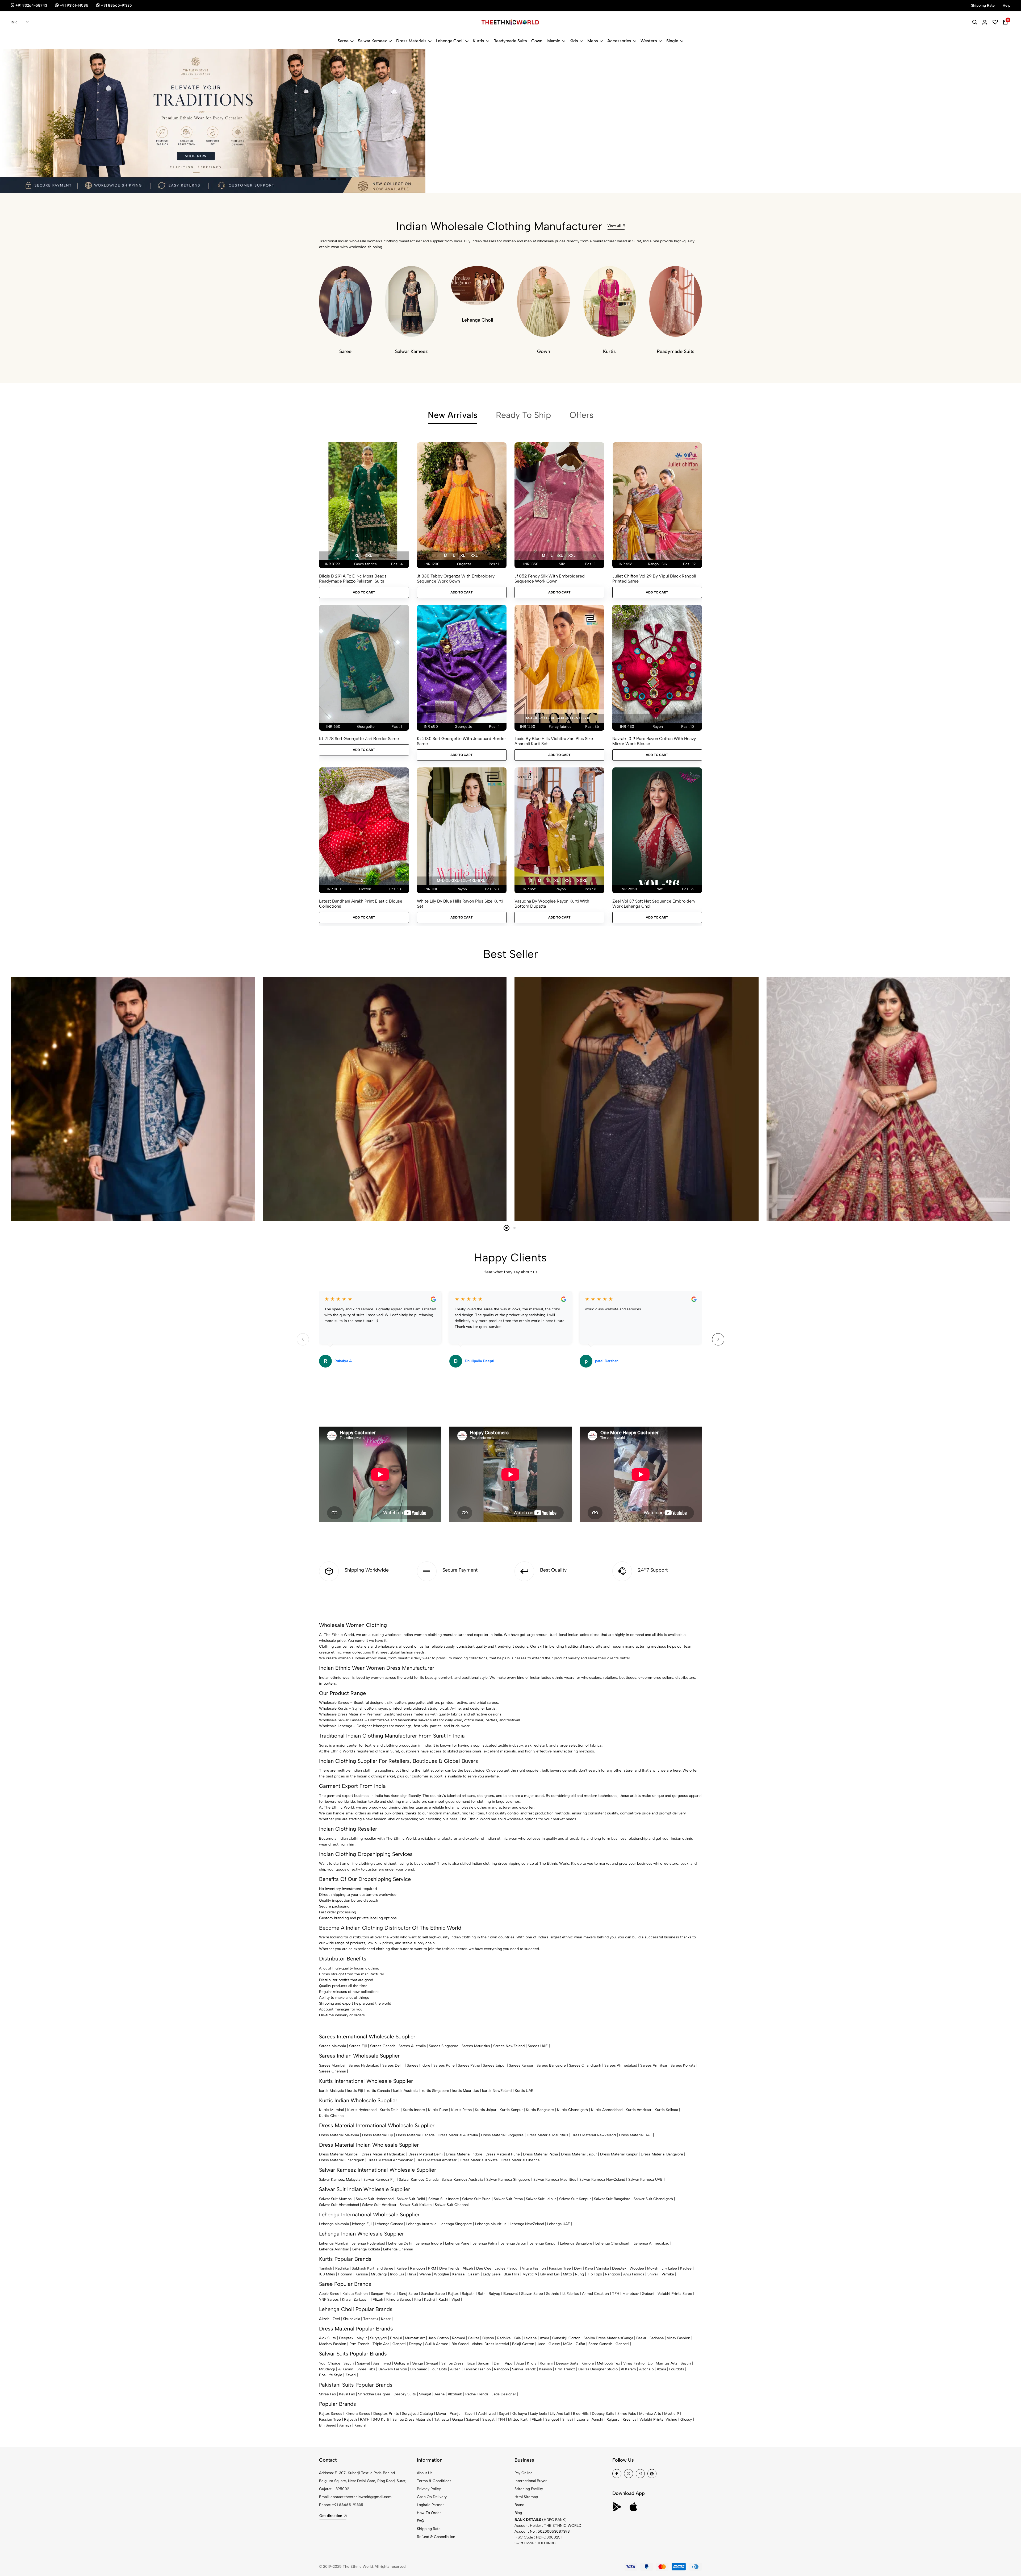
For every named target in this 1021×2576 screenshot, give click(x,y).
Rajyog (494, 2294)
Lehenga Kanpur (543, 2243)
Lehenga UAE (559, 2224)
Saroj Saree (408, 2294)
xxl (368, 556)
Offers (581, 415)
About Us (425, 2473)
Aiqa (520, 2363)
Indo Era (397, 2274)
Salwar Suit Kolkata (416, 2205)
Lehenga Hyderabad (368, 2243)
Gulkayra (401, 2363)
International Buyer (531, 2481)
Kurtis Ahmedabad (607, 2110)
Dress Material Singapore (502, 2135)
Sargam (484, 2363)
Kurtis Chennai (332, 2116)
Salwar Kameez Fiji (380, 2180)
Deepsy (415, 2344)
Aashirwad (382, 2363)
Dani (498, 2363)
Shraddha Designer (374, 2394)
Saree (343, 41)
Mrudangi (379, 2274)
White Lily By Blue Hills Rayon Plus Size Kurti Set (460, 904)
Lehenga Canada (389, 2224)
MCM (568, 2344)
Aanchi (597, 2419)
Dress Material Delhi (426, 2154)
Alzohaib (646, 2369)
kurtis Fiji (355, 2091)
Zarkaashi (362, 2299)
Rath (482, 2294)
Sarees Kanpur (521, 2065)
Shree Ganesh (600, 2344)
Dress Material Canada (415, 2135)
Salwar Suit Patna (508, 2199)
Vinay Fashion (679, 2338)
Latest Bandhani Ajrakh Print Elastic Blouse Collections (361, 904)
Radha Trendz (477, 2394)
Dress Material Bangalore (662, 2154)
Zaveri (351, 2375)
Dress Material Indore (464, 2154)
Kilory (532, 2363)
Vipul (456, 2299)
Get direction (331, 2516)
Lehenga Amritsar (334, 2249)
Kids (574, 41)
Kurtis (478, 41)
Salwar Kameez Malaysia (340, 2180)
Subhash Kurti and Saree (373, 2268)
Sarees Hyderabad (364, 2065)
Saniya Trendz (524, 2369)
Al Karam (346, 2369)
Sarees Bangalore (551, 2065)
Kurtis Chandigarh (572, 2110)
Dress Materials (411, 41)
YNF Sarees (329, 2299)
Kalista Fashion (355, 2294)
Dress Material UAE (635, 2135)
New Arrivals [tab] (453, 415)
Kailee (402, 2268)
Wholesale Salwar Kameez (341, 1720)
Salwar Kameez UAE (645, 2180)
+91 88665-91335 (348, 2505)
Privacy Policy (429, 2489)
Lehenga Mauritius (491, 2224)
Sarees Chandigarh (585, 2065)
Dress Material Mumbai (339, 2154)
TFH (616, 2294)
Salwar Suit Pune (476, 2199)
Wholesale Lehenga (336, 1726)
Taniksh (326, 2268)
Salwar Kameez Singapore (508, 2180)
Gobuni (648, 2294)
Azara (544, 2338)
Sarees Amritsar (654, 2065)
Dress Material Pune (503, 2154)
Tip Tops (595, 2274)
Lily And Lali (560, 2414)
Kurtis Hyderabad (362, 2110)
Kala (517, 2338)
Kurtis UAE (524, 2091)
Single (672, 41)
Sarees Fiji (358, 2046)
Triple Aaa (381, 2344)
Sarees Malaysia (332, 2046)
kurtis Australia (406, 2091)
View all (614, 225)
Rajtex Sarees (331, 2414)
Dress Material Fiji (378, 2135)
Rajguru (613, 2419)
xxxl (582, 881)
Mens (593, 41)
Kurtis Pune (438, 2110)
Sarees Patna (469, 2065)
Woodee (637, 2268)
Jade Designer (504, 2394)
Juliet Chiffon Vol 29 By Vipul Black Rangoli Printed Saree (654, 579)
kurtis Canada (378, 2091)
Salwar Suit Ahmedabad (339, 2205)
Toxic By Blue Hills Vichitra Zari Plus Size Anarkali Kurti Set (554, 741)
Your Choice (330, 2363)
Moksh (653, 2268)
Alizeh (468, 2268)
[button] (322, 179)
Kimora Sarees (399, 2299)
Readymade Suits (510, 41)
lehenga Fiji (362, 2224)
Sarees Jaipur (494, 2065)
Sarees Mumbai (332, 2065)
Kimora (588, 2363)
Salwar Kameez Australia (462, 2180)
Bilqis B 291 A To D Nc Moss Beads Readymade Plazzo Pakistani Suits (353, 579)
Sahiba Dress (452, 2363)
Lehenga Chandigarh (613, 2243)
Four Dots (439, 2369)
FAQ (420, 2521)
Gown (537, 41)
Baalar (641, 2338)
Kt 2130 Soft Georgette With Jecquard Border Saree (461, 741)
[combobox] (20, 22)
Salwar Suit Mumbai (336, 2199)
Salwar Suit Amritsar (379, 2205)
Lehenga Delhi (400, 2243)
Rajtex (453, 2294)
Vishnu (671, 2419)
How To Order (429, 2513)
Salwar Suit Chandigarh (653, 2199)
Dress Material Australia (458, 2135)
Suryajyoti (378, 2338)
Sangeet (552, 2419)
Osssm (474, 2274)
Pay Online (524, 2473)
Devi (578, 2268)
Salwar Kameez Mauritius (555, 2180)
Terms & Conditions (434, 2481)
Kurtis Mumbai (332, 2110)
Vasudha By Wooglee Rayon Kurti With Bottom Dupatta (552, 904)
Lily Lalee (669, 2268)
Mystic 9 (530, 2274)
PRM (432, 2268)
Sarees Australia (412, 2046)
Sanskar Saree (433, 2294)
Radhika (342, 2268)
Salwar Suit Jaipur (541, 2199)
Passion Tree (560, 2268)
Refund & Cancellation (436, 2537)
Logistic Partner (430, 2505)
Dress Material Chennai (521, 2160)
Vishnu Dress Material (490, 2344)
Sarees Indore (419, 2065)
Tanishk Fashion (477, 2369)
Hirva (412, 2274)
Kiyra (346, 2299)
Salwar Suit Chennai (452, 2205)
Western (649, 41)
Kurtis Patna (461, 2110)
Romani (459, 2338)
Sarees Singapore (444, 2046)
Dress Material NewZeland (594, 2135)
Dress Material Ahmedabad (390, 2160)
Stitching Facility (529, 2489)
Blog (518, 2513)
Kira (418, 2299)
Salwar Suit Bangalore (612, 2199)
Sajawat (364, 2363)
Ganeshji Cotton (566, 2338)
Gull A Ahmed (437, 2344)
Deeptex (619, 2268)
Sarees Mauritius (476, 2046)
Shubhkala (352, 2319)
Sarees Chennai (332, 2071)
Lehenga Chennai (398, 2249)
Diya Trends (449, 2268)
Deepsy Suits (567, 2363)
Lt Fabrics (571, 2294)
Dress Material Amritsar (436, 2160)
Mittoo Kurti (518, 2419)
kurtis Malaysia (332, 2091)
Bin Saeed (460, 2344)
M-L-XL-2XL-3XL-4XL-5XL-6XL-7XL (558, 718)
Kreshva (629, 2419)
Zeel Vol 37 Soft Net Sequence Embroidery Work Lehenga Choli (654, 904)
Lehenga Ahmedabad (651, 2243)
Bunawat (511, 2294)
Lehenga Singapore (456, 2224)
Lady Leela (492, 2274)
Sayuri (349, 2363)
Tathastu (371, 2319)
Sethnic (553, 2294)
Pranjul (396, 2338)
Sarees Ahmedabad (621, 2065)
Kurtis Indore (414, 2110)
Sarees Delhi (393, 2065)
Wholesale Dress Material (341, 1714)
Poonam (345, 2274)
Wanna (425, 2274)
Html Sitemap (526, 2497)
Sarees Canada (383, 2046)
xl (357, 556)
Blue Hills (511, 2274)
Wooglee (442, 2274)
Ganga (628, 2338)
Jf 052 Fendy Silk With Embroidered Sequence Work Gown (550, 579)
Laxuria (582, 2419)
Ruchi (443, 2299)
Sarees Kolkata (683, 2065)
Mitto (567, 2274)
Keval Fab (347, 2394)
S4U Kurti (381, 2419)
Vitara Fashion (534, 2268)
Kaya (589, 2268)
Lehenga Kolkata (366, 2249)
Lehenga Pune (457, 2243)
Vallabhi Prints (651, 2419)
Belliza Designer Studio (598, 2369)
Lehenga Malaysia (334, 2224)
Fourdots (677, 2369)
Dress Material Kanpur (619, 2154)
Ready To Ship (523, 415)
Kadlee (686, 2268)
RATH (365, 2419)
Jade (541, 2344)
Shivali (653, 2274)
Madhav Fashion (333, 2344)
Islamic (553, 41)
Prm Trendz (359, 2344)
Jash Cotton (438, 2338)
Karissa (362, 2274)
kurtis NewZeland (497, 2091)
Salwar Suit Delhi (411, 2199)
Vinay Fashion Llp (638, 2363)
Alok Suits (327, 2338)
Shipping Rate (429, 2529)
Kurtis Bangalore (540, 2110)
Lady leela (538, 2414)
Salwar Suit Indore (444, 2199)
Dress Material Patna (540, 2154)
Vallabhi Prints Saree (675, 2294)
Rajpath (468, 2294)
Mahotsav (631, 2294)
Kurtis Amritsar (639, 2110)
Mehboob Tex (608, 2363)
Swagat (432, 2363)
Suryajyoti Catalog (417, 2414)
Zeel (336, 2319)
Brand (519, 2505)
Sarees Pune (444, 2065)
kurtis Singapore (435, 2091)
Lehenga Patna (485, 2243)
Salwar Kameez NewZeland (602, 2180)
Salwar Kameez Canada (419, 2180)
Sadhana (657, 2338)
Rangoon (417, 2268)
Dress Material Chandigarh (342, 2160)
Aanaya (345, 2425)
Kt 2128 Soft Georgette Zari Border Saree (359, 739)
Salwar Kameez (372, 41)
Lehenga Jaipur (513, 2243)
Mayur (362, 2338)
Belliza (474, 2338)
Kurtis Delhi (390, 2110)
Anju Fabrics (634, 2274)
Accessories (619, 41)
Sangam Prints (383, 2294)
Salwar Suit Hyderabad (375, 2199)
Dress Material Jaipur (579, 2154)
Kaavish (545, 2369)
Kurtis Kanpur (511, 2110)
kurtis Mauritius (466, 2091)
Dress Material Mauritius (547, 2135)
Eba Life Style (331, 2375)
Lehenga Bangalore (576, 2243)
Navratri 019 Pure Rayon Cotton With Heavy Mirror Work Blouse (654, 741)
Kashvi (430, 2299)
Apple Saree (329, 2294)
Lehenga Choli (450, 41)
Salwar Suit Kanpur (575, 2199)
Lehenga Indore (429, 2243)
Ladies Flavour (507, 2268)
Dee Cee (484, 2268)
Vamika (668, 2274)
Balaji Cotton (523, 2344)
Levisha (530, 2338)
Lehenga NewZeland (527, 2224)
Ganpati (399, 2344)
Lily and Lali (550, 2274)
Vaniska (602, 2268)
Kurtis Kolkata (666, 2110)
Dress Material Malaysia (339, 2135)
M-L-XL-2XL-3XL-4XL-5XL (461, 881)
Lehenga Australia (421, 2224)
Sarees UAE (538, 2046)
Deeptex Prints (386, 2414)
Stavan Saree (532, 2294)
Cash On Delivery (432, 2497)
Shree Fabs (366, 2369)
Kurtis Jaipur (486, 2110)
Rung (579, 2274)
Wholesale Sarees (334, 1703)
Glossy (554, 2344)
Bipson (488, 2338)
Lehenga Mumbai (334, 2243)
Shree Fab (327, 2394)
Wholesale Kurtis (333, 1708)
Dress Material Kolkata (479, 2160)
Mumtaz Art (415, 2338)
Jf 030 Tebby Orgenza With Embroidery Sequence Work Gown (456, 579)
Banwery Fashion (393, 2369)
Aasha (440, 2394)
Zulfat (580, 2344)
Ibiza (471, 2363)
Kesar (386, 2319)
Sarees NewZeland (509, 2046)
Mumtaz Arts (667, 2363)
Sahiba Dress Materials (603, 2338)
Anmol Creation (595, 2294)
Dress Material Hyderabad (383, 2154)
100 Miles (327, 2274)
